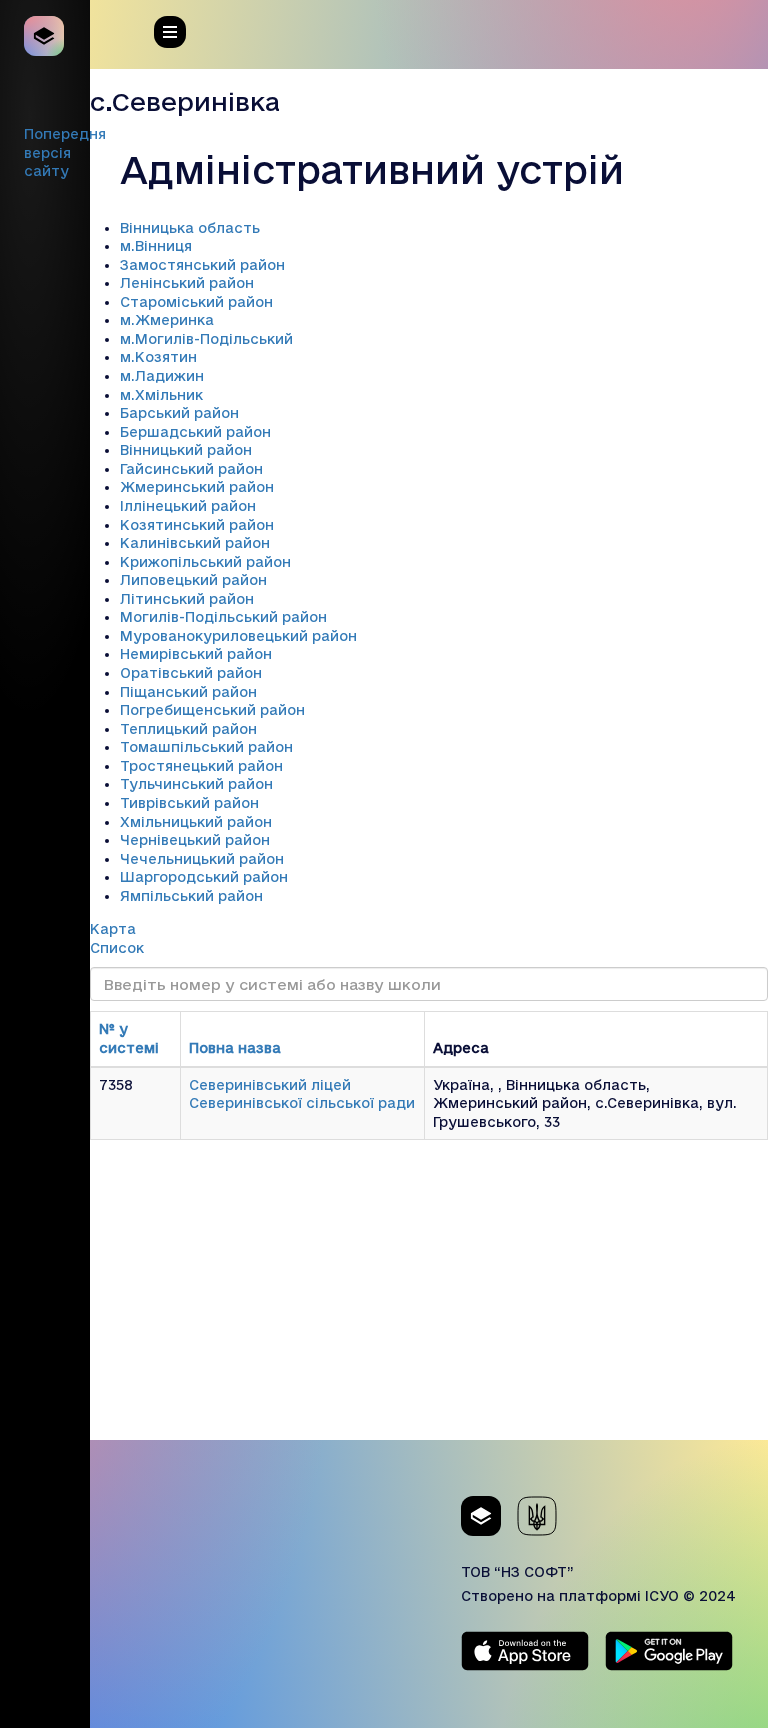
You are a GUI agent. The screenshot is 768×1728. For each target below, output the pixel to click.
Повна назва (235, 1048)
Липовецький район (193, 580)
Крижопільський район (205, 562)
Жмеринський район (197, 487)
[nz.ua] (45, 36)
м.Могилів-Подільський (206, 339)
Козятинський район (197, 525)
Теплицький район (188, 729)
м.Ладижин (162, 376)
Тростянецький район (201, 766)
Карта (113, 929)
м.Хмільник (161, 395)
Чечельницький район (202, 859)
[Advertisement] (429, 1300)
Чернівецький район (195, 840)
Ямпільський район (191, 896)
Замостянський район (202, 265)
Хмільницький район (196, 822)
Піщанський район (188, 692)
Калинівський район (195, 543)
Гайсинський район (191, 469)
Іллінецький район (188, 506)
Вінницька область (190, 228)
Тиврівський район (189, 803)
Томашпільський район (206, 747)
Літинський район (187, 599)
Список (117, 948)
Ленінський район (187, 283)
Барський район (179, 413)
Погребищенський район (212, 710)
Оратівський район (191, 673)
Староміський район (196, 302)
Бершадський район (195, 432)
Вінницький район (186, 450)
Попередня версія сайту (65, 152)
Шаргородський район (204, 877)
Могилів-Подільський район (223, 617)
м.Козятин (158, 357)
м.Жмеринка (167, 320)
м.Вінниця (156, 246)
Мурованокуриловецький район (238, 636)
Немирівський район (196, 654)
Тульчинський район (196, 784)
